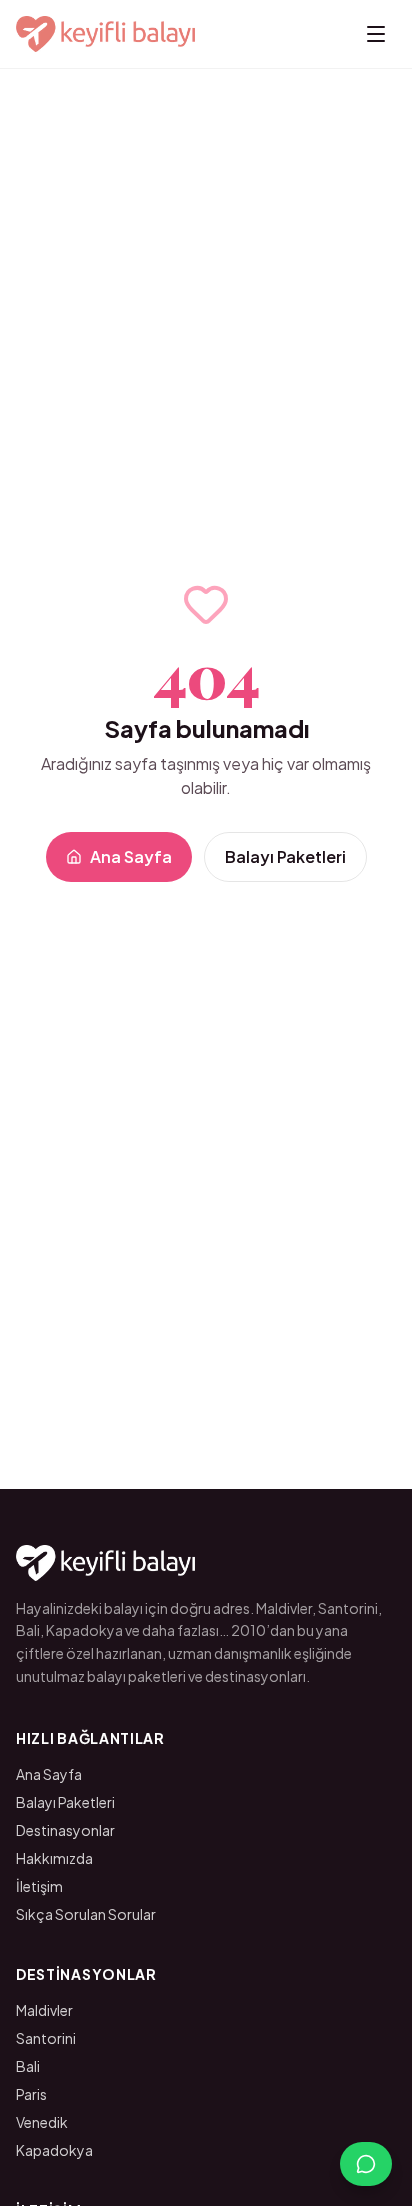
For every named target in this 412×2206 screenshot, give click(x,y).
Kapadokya (54, 2150)
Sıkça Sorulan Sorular (86, 1914)
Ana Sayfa (131, 856)
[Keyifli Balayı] (105, 34)
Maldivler (44, 2010)
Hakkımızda (54, 1858)
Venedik (42, 2122)
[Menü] (376, 34)
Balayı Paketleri (285, 856)
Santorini (46, 2038)
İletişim (39, 1886)
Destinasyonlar (65, 1830)
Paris (31, 2094)
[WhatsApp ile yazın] (366, 2164)
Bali (28, 2066)
